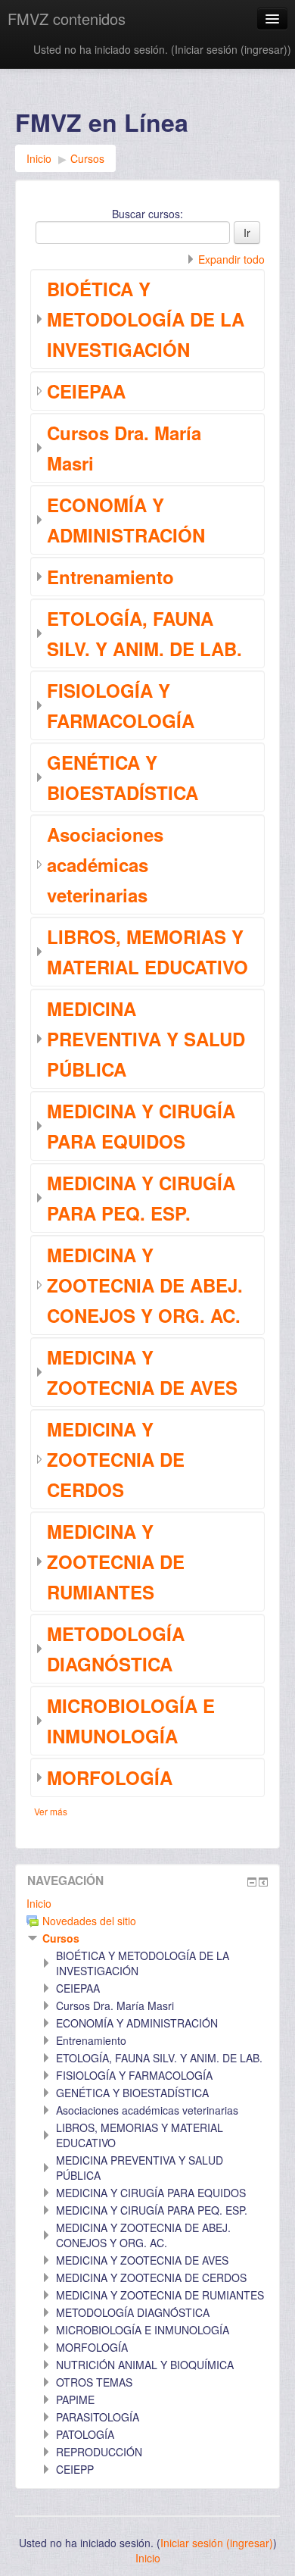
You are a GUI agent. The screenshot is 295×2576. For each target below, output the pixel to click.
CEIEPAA (86, 391)
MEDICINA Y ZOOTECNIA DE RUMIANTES (116, 1562)
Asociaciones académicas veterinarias (105, 864)
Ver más (51, 1811)
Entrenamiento (110, 577)
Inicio (39, 1903)
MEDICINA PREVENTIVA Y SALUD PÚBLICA (146, 1039)
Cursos (61, 1938)
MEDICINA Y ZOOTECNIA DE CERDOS (116, 1459)
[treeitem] (147, 1903)
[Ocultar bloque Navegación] (252, 1882)
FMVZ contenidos (67, 19)
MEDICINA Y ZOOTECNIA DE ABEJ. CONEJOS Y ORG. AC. (145, 1285)
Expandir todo (231, 259)
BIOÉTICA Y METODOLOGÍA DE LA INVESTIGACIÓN (146, 319)
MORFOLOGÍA (110, 1777)
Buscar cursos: (147, 214)
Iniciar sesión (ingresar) (231, 49)
